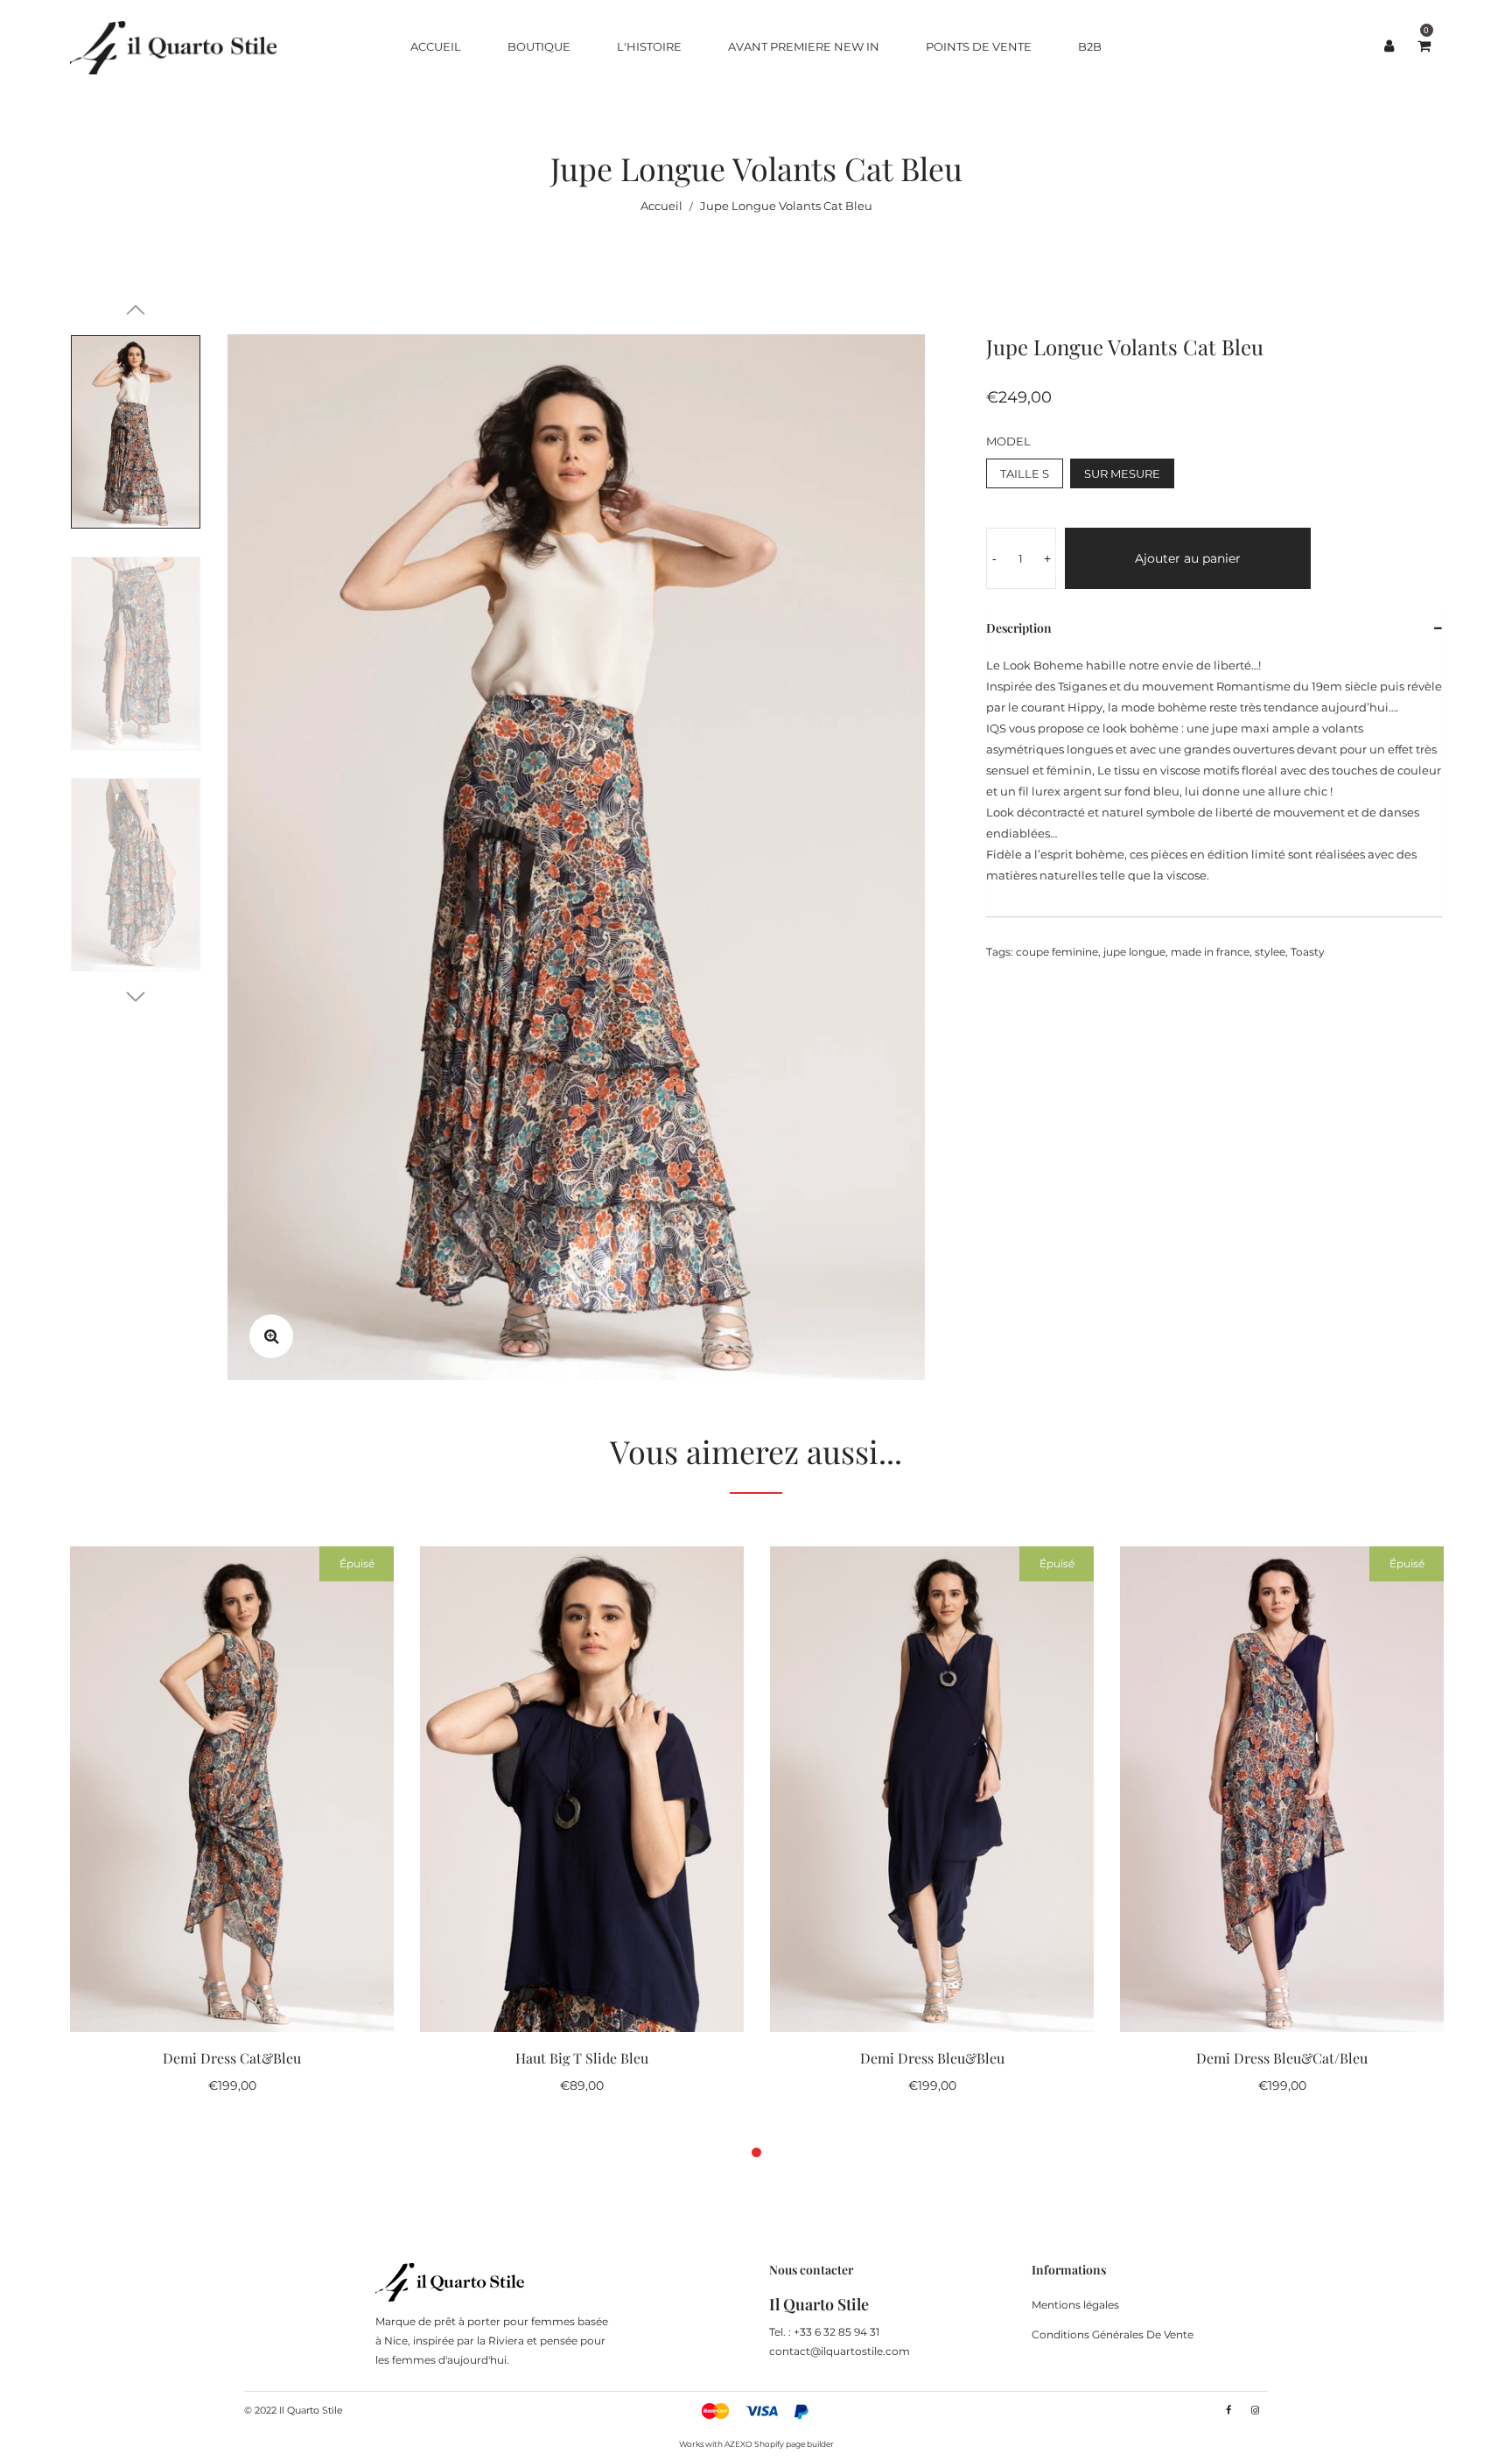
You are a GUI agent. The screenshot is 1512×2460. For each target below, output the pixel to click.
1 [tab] (756, 2152)
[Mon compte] (1389, 46)
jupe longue (1134, 952)
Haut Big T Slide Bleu (582, 2058)
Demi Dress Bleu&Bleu (932, 2058)
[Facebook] (1228, 2410)
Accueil (661, 206)
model (1008, 441)
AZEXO (738, 2444)
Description (1019, 628)
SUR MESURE (1122, 473)
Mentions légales (1075, 2305)
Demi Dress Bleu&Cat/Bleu (1282, 2058)
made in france (1210, 952)
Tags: (1000, 952)
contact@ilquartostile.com (840, 2351)
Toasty (1308, 952)
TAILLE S (1025, 473)
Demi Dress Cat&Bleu (232, 2058)
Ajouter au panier (1188, 558)
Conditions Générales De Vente (1113, 2334)
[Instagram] (1255, 2410)
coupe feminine (1057, 952)
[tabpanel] (232, 1829)
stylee (1270, 952)
